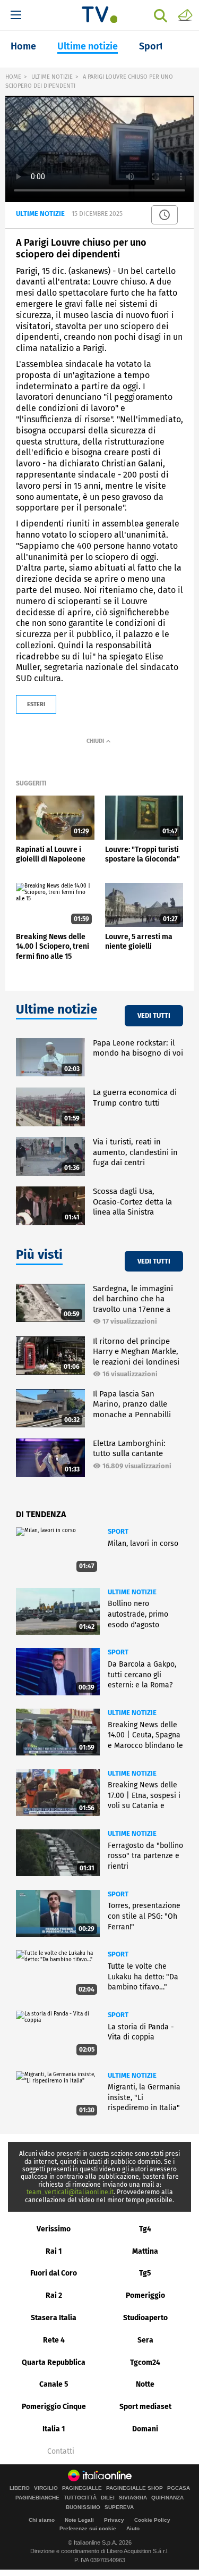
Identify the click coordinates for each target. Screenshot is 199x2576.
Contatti (61, 2452)
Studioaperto (145, 2318)
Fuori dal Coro (54, 2273)
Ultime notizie (88, 46)
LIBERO (20, 2488)
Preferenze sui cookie (88, 2528)
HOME (13, 77)
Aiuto (133, 2528)
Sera (145, 2340)
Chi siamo (42, 2520)
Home (23, 46)
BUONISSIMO (83, 2507)
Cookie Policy (152, 2520)
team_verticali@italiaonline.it (70, 2192)
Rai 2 (54, 2295)
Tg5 (145, 2273)
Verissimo (54, 2229)
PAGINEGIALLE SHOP (135, 2488)
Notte (145, 2384)
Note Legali (79, 2520)
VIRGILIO (46, 2488)
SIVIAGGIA (133, 2498)
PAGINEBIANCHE (37, 2498)
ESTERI (36, 704)
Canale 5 (54, 2384)
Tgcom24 (145, 2362)
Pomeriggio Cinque (54, 2407)
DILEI (108, 2498)
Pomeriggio (145, 2295)
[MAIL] (185, 14)
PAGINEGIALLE (82, 2488)
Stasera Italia (54, 2318)
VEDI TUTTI (154, 1015)
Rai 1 (54, 2251)
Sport (151, 46)
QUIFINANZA (167, 2498)
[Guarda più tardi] (165, 215)
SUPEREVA (119, 2507)
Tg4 (145, 2229)
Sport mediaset (145, 2407)
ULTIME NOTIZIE (52, 77)
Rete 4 (54, 2340)
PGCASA (179, 2488)
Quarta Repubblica (54, 2362)
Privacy (114, 2520)
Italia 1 (54, 2429)
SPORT (118, 1531)
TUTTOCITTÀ (80, 2498)
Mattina (145, 2251)
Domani (145, 2429)
